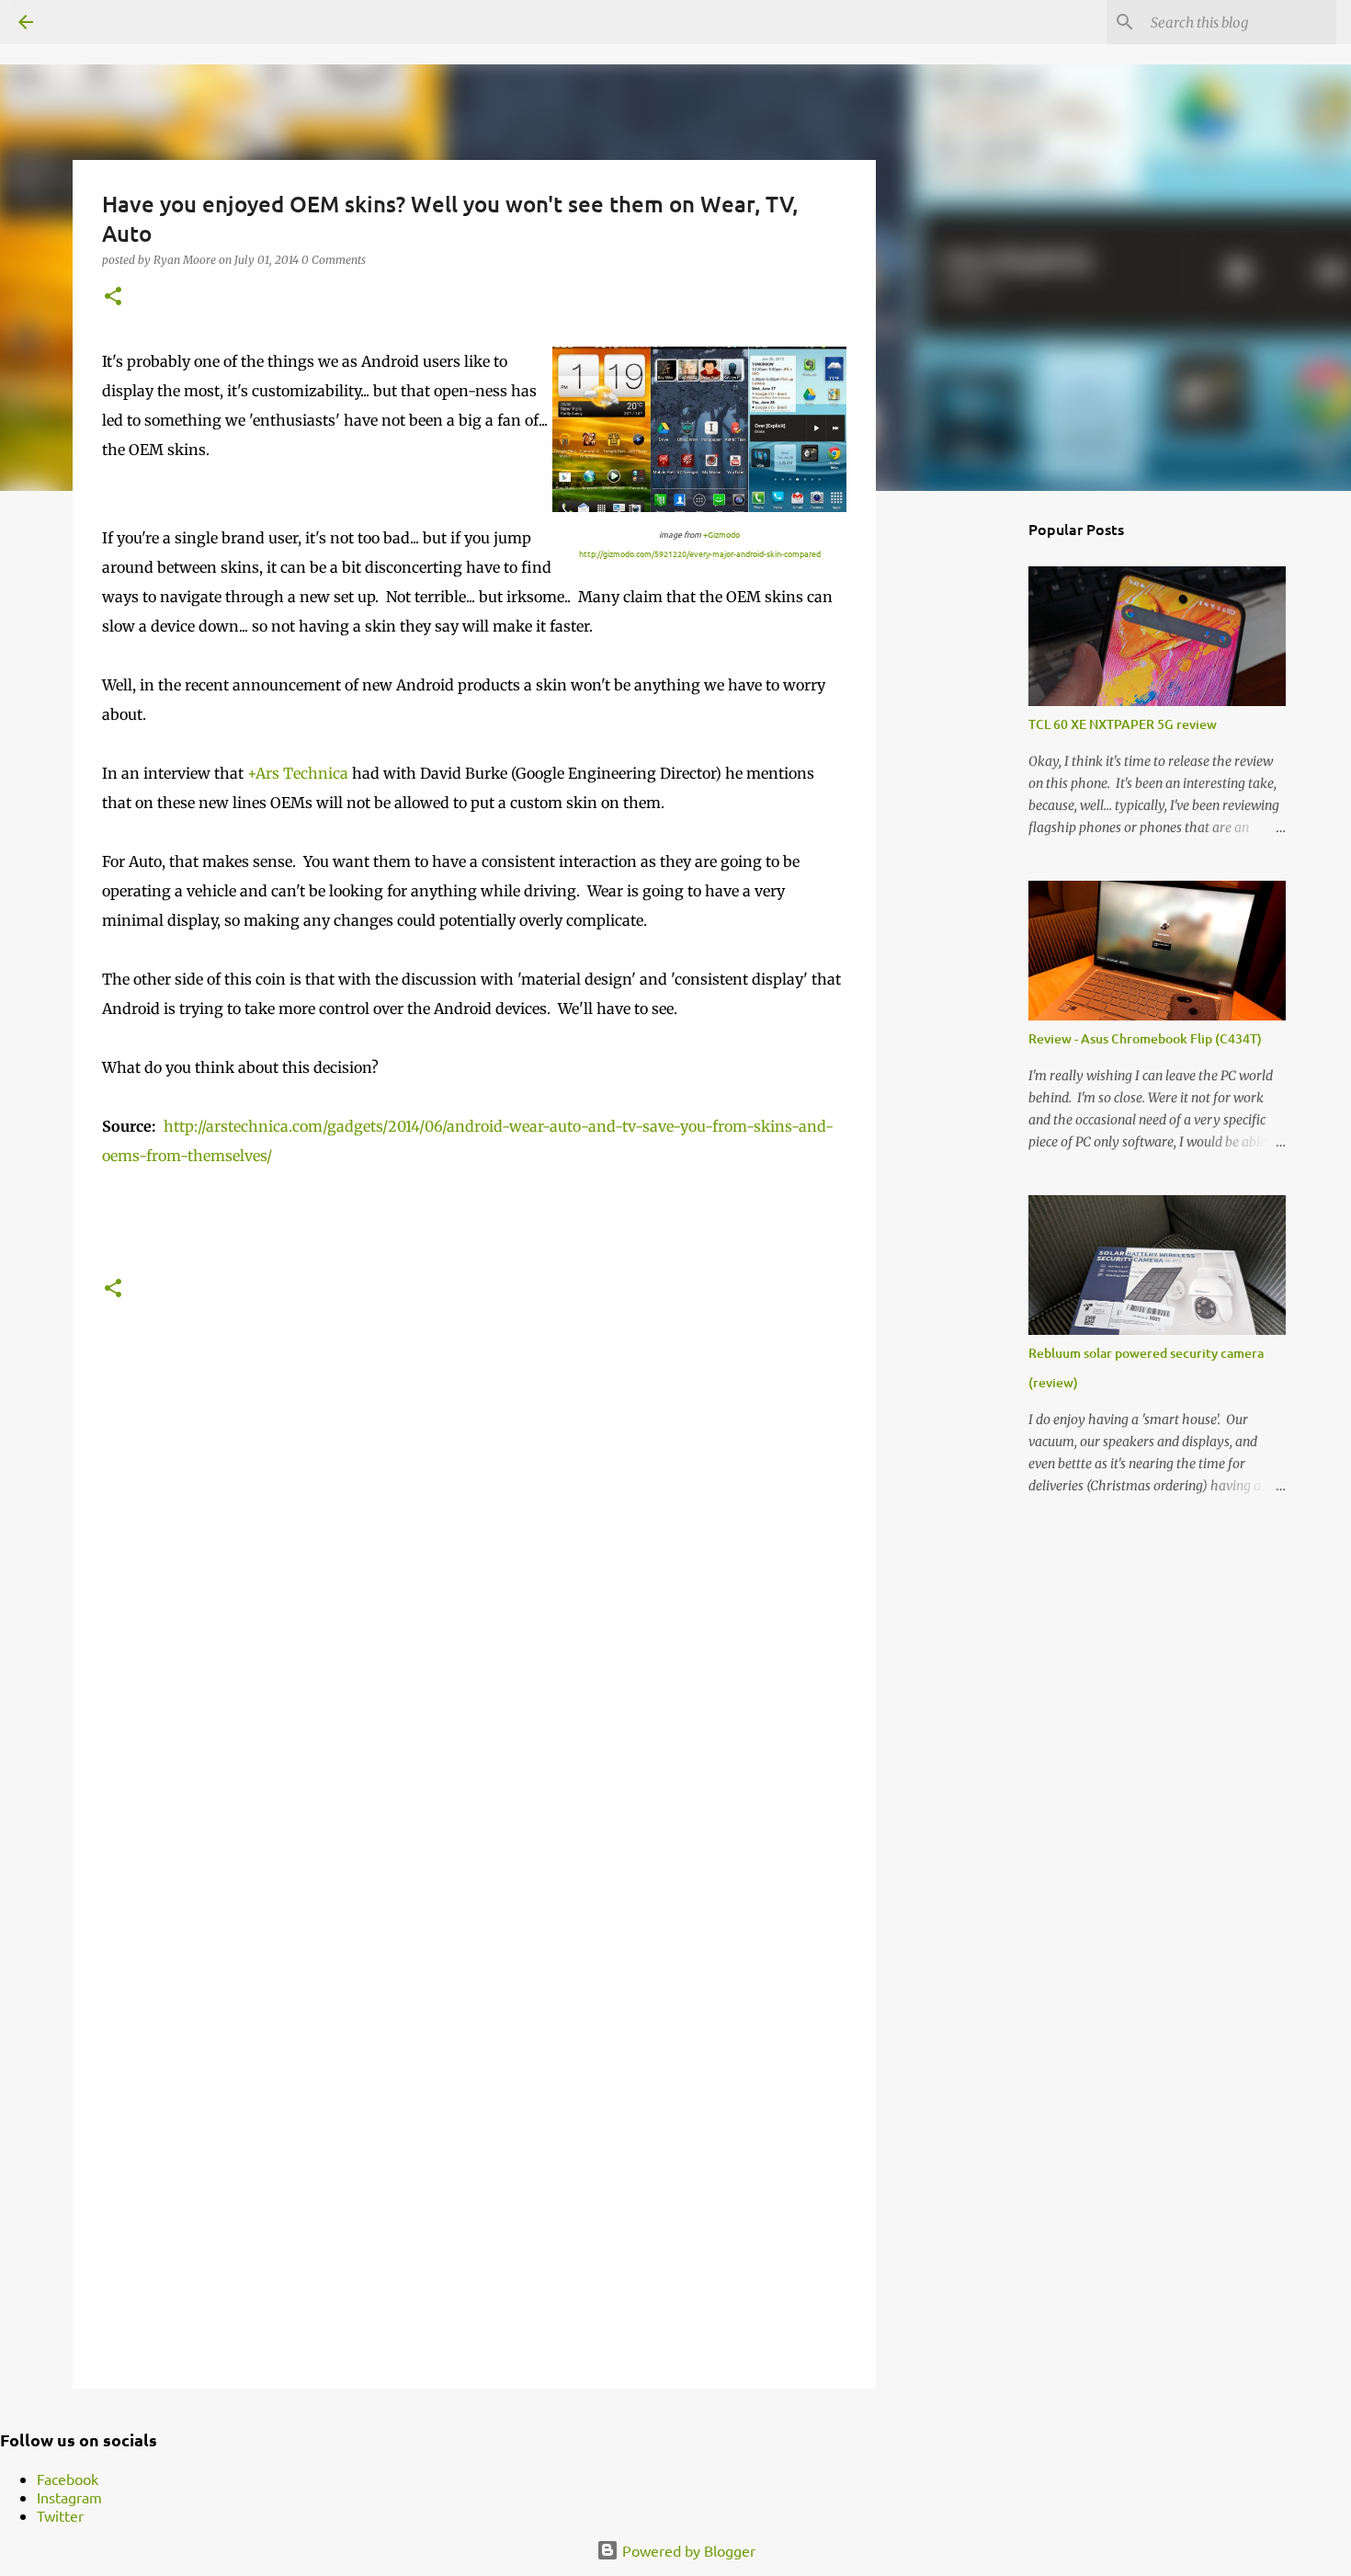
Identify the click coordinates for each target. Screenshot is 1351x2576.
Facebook (68, 2479)
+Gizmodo (721, 534)
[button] (113, 297)
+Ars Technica (298, 773)
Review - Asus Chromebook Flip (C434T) (1145, 1038)
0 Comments (334, 260)
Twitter (60, 2515)
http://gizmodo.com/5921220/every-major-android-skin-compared (700, 553)
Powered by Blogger (687, 2550)
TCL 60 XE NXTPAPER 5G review (1123, 724)
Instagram (69, 2497)
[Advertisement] (970, 794)
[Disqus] (474, 1616)
